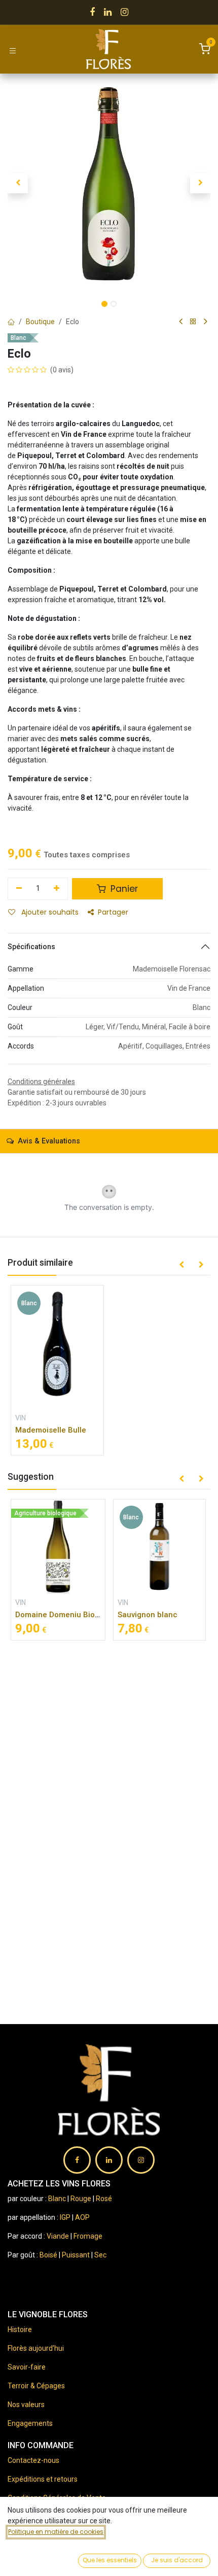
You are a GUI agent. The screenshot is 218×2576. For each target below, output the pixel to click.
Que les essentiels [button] (110, 2560)
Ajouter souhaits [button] (49, 912)
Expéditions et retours (43, 2479)
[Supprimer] (19, 889)
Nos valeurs (26, 2405)
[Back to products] (193, 322)
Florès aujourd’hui (36, 2348)
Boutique (40, 322)
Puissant (77, 2255)
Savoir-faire (27, 2367)
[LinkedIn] (108, 12)
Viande (58, 2236)
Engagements (30, 2423)
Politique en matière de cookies (56, 2532)
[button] (18, 183)
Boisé (49, 2255)
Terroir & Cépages (36, 2386)
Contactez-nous (33, 2460)
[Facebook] (92, 12)
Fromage (88, 2236)
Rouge (81, 2199)
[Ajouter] (57, 889)
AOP (82, 2217)
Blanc (57, 2199)
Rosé (104, 2199)
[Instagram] (124, 12)
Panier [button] (123, 889)
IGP (65, 2217)
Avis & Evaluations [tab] (48, 1141)
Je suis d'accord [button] (177, 2560)
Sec (100, 2255)
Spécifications (31, 947)
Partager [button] (113, 912)
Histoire (20, 2329)
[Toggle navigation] (13, 50)
